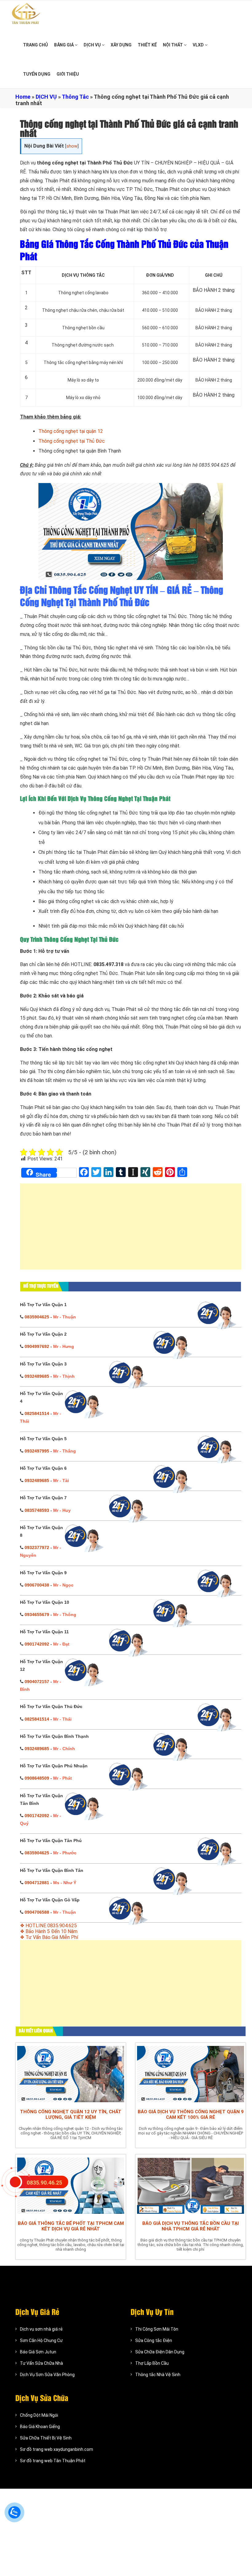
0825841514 (37, 1413)
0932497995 (37, 1451)
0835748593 (37, 1510)
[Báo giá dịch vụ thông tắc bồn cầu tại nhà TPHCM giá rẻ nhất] (191, 2186)
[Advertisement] (131, 1230)
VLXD (199, 45)
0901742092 (37, 1644)
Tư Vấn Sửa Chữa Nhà (41, 2363)
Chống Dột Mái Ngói (39, 2415)
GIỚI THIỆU (68, 74)
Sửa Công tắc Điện (154, 2340)
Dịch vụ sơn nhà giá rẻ (41, 2329)
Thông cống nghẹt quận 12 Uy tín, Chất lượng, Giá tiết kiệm (71, 2114)
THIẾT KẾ (147, 45)
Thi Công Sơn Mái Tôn (157, 2329)
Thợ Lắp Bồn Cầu (152, 2363)
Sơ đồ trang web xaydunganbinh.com (57, 2449)
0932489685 (37, 1376)
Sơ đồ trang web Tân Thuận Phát (53, 2461)
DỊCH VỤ (93, 45)
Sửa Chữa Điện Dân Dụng (160, 2352)
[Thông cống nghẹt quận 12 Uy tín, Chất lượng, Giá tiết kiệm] (71, 2074)
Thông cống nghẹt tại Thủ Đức (72, 441)
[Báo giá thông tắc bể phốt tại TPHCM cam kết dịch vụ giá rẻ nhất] (71, 2186)
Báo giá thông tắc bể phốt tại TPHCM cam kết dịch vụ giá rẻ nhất (71, 2226)
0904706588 (37, 1912)
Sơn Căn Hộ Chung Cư (41, 2340)
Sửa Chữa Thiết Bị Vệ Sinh (46, 2438)
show (72, 146)
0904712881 (37, 1883)
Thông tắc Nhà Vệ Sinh (158, 2375)
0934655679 (37, 1615)
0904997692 (37, 1346)
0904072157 (37, 1682)
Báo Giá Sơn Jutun (38, 2352)
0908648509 (37, 1778)
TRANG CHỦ (35, 45)
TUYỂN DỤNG (37, 74)
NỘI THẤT (173, 45)
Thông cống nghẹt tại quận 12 (71, 431)
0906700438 (37, 1585)
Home (23, 97)
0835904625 (37, 1317)
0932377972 (37, 1548)
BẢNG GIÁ (64, 45)
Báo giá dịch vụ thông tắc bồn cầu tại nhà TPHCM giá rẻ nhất (191, 2226)
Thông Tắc (75, 97)
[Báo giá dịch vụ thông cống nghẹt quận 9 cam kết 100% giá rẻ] (191, 2074)
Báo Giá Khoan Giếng (40, 2427)
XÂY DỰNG (121, 45)
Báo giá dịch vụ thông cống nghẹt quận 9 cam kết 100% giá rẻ (191, 2114)
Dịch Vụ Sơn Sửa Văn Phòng (47, 2375)
